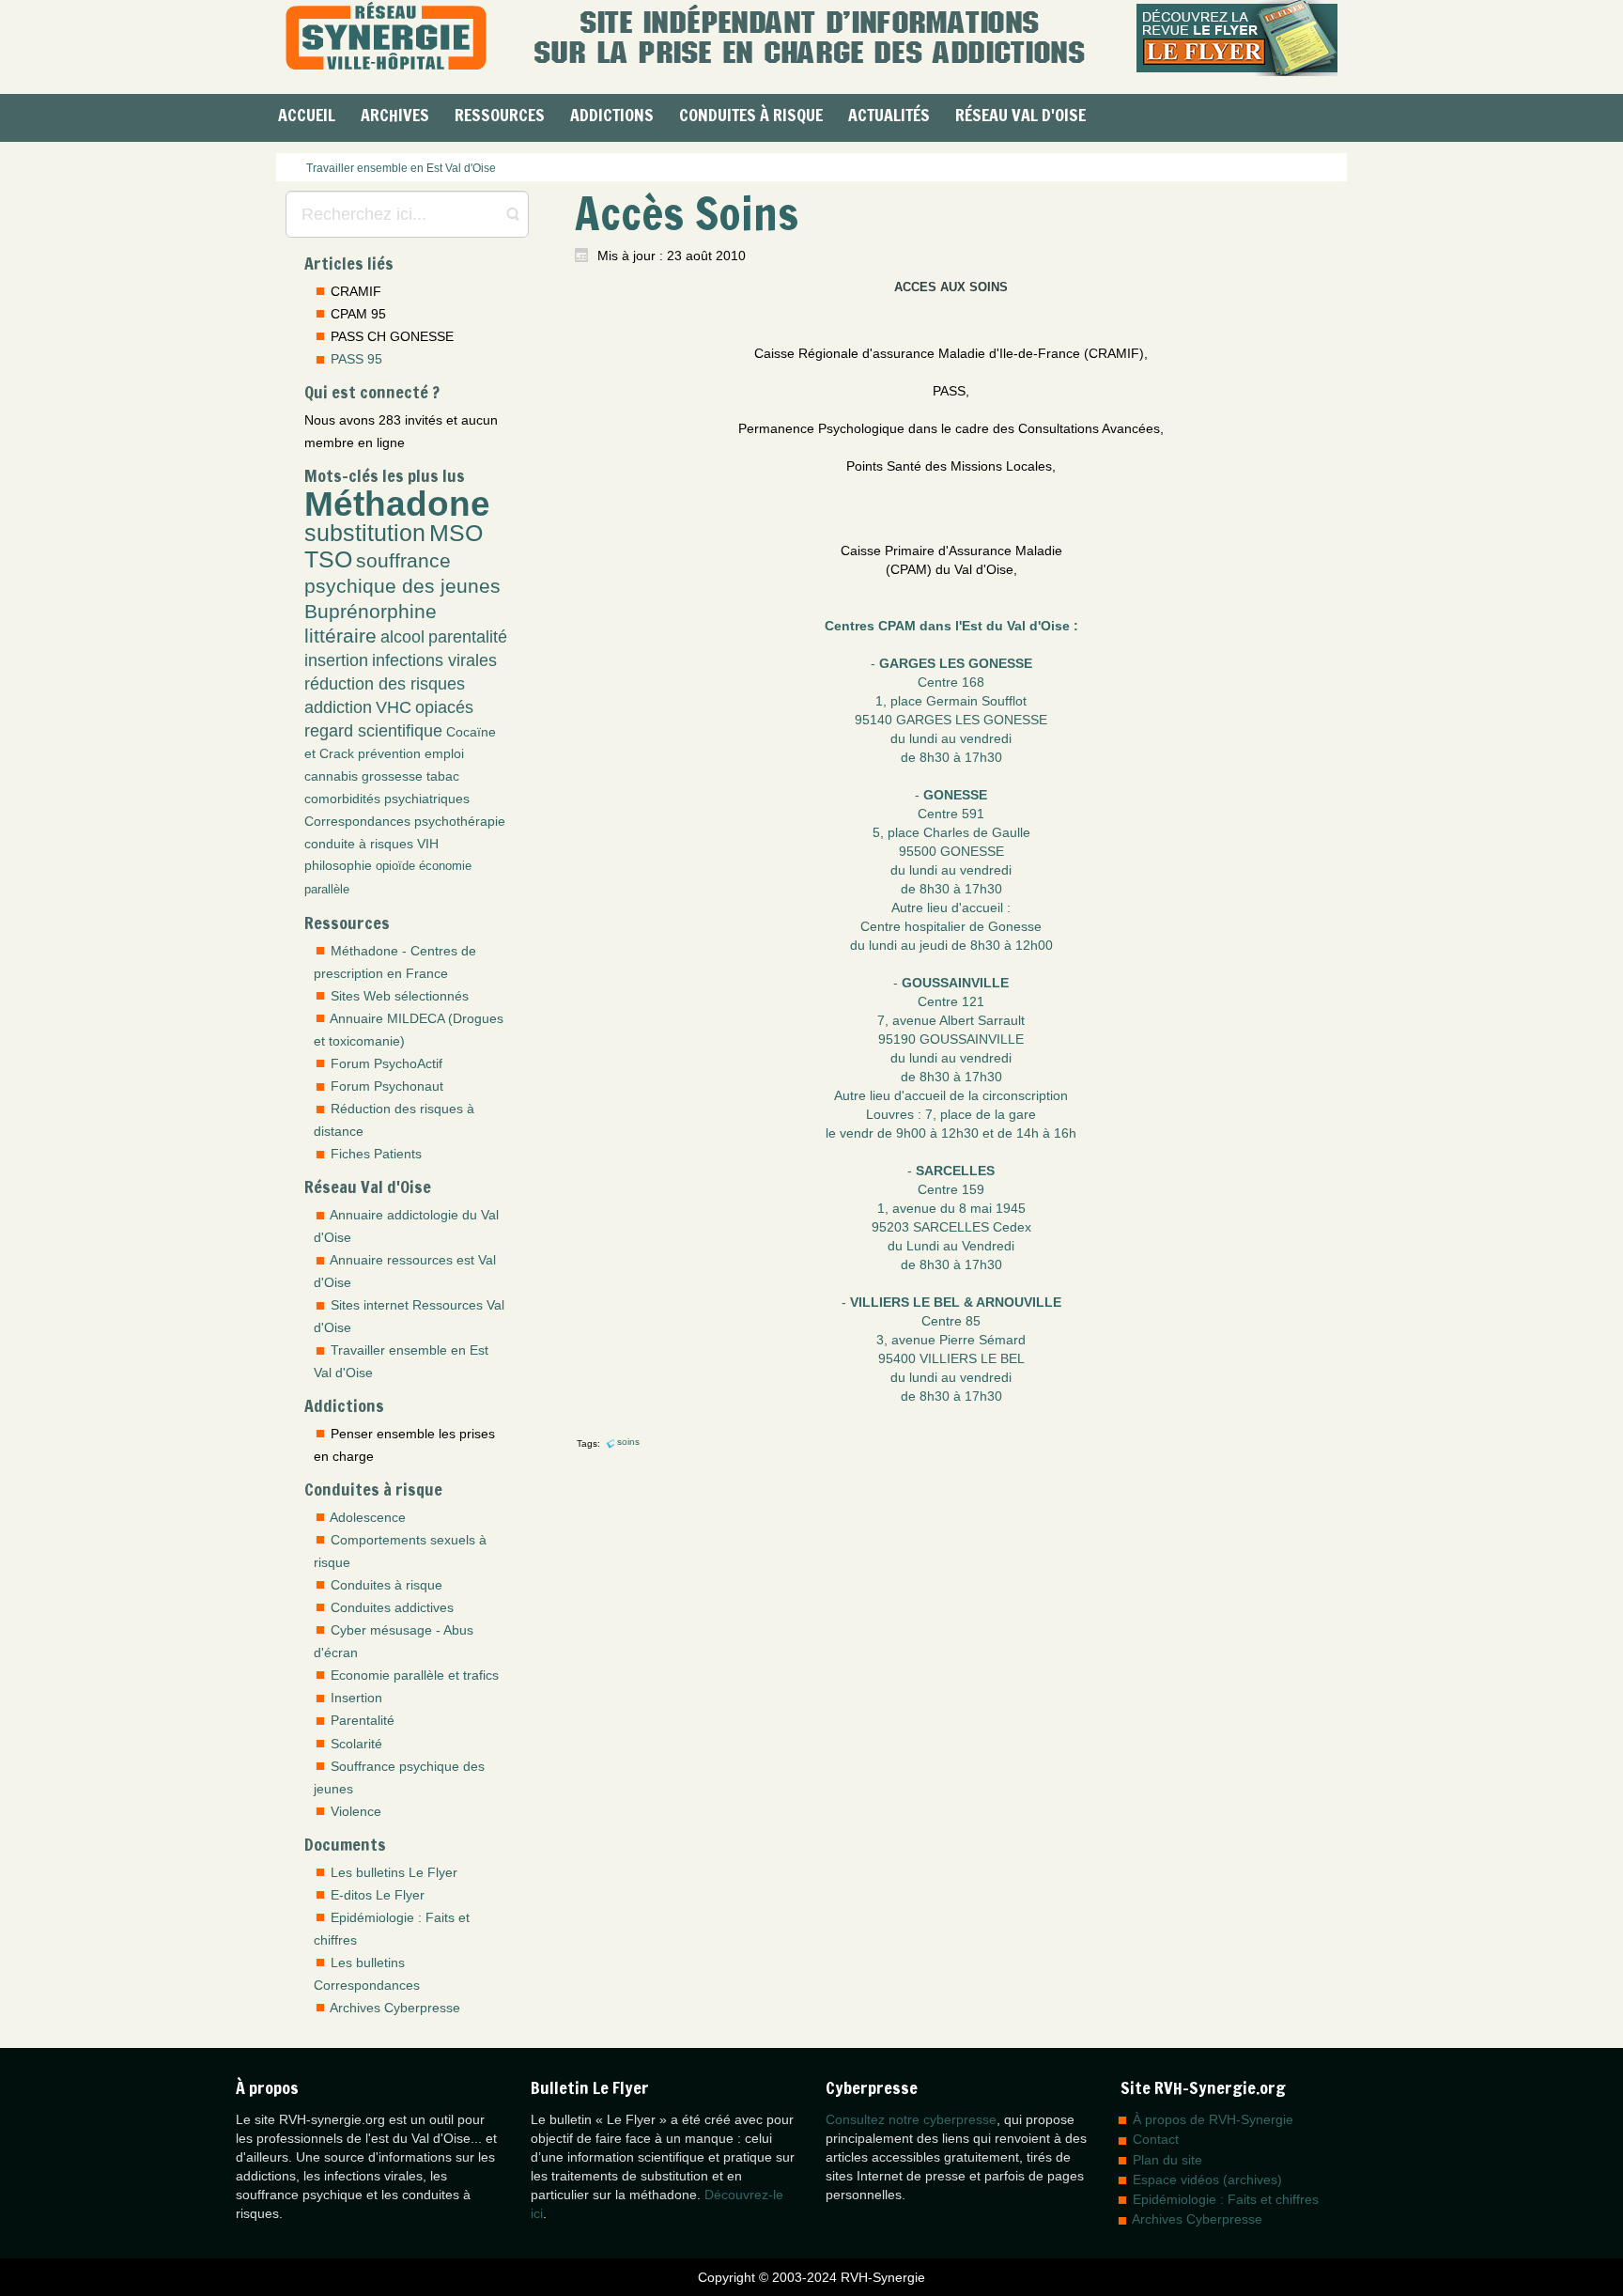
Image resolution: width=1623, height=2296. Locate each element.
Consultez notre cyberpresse (911, 2119)
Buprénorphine (371, 611)
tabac (443, 776)
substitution (365, 533)
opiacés (444, 707)
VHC (394, 707)
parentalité (468, 637)
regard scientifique (373, 731)
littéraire (340, 636)
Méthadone (397, 504)
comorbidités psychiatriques (387, 799)
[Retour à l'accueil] (386, 38)
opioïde (395, 866)
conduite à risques (359, 844)
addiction (338, 707)
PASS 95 (356, 359)
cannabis (331, 776)
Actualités (889, 115)
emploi (444, 753)
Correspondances (357, 821)
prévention (389, 753)
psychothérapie (460, 821)
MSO (456, 533)
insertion (336, 660)
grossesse (392, 776)
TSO (328, 559)
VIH (428, 844)
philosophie (338, 865)
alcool (402, 637)
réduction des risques (385, 684)
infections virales (434, 660)
